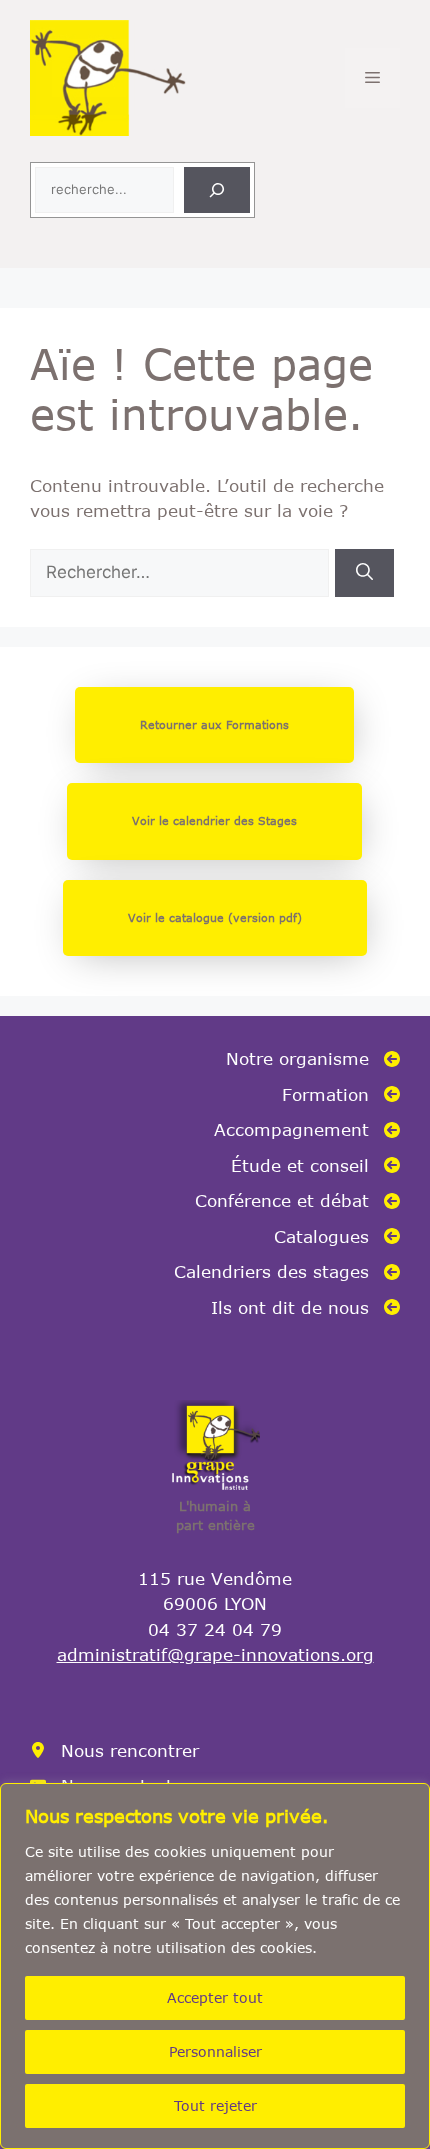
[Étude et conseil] (315, 1166)
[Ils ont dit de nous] (305, 1308)
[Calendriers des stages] (287, 1272)
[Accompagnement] (307, 1130)
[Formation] (341, 1095)
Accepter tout (215, 1997)
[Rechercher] (217, 190)
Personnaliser (215, 2051)
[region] (215, 1966)
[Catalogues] (337, 1237)
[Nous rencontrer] (114, 1751)
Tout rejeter (215, 2105)
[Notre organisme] (313, 1059)
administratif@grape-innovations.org (215, 1654)
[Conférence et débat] (297, 1201)
